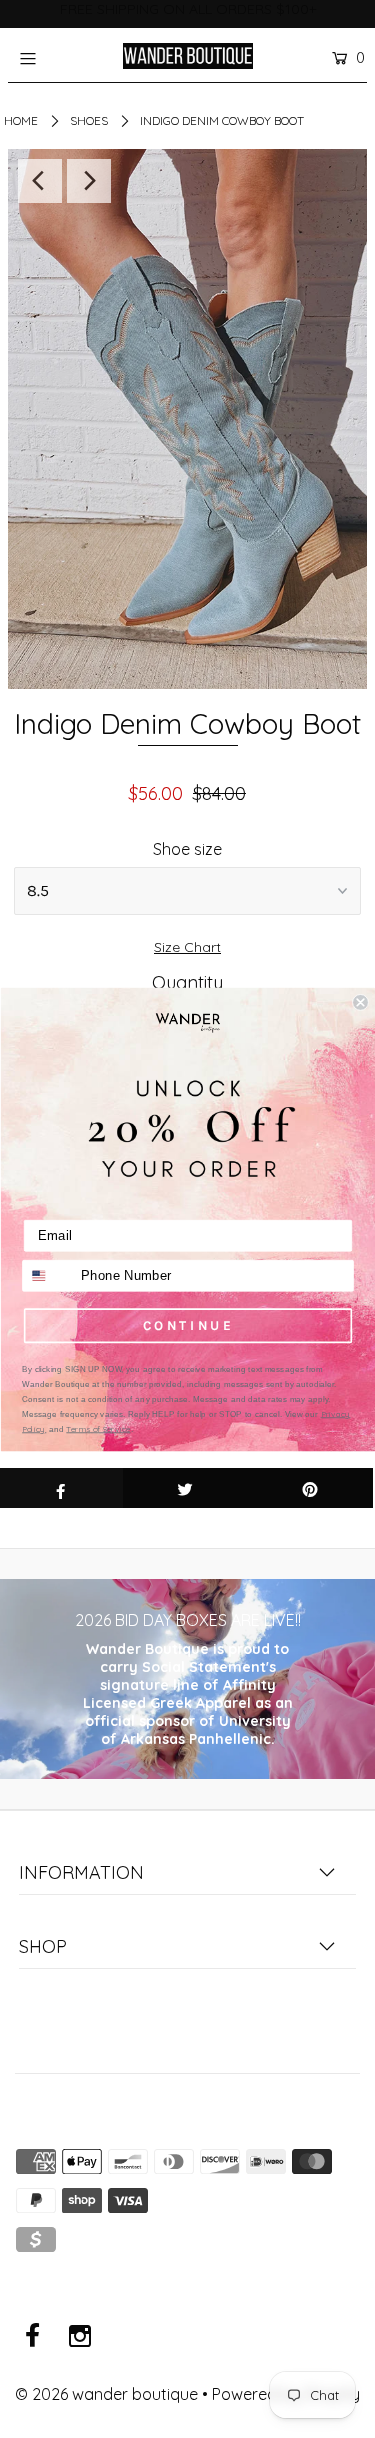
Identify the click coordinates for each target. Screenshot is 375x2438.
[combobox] (48, 1275)
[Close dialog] (360, 1002)
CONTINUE (187, 1325)
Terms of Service (98, 1428)
